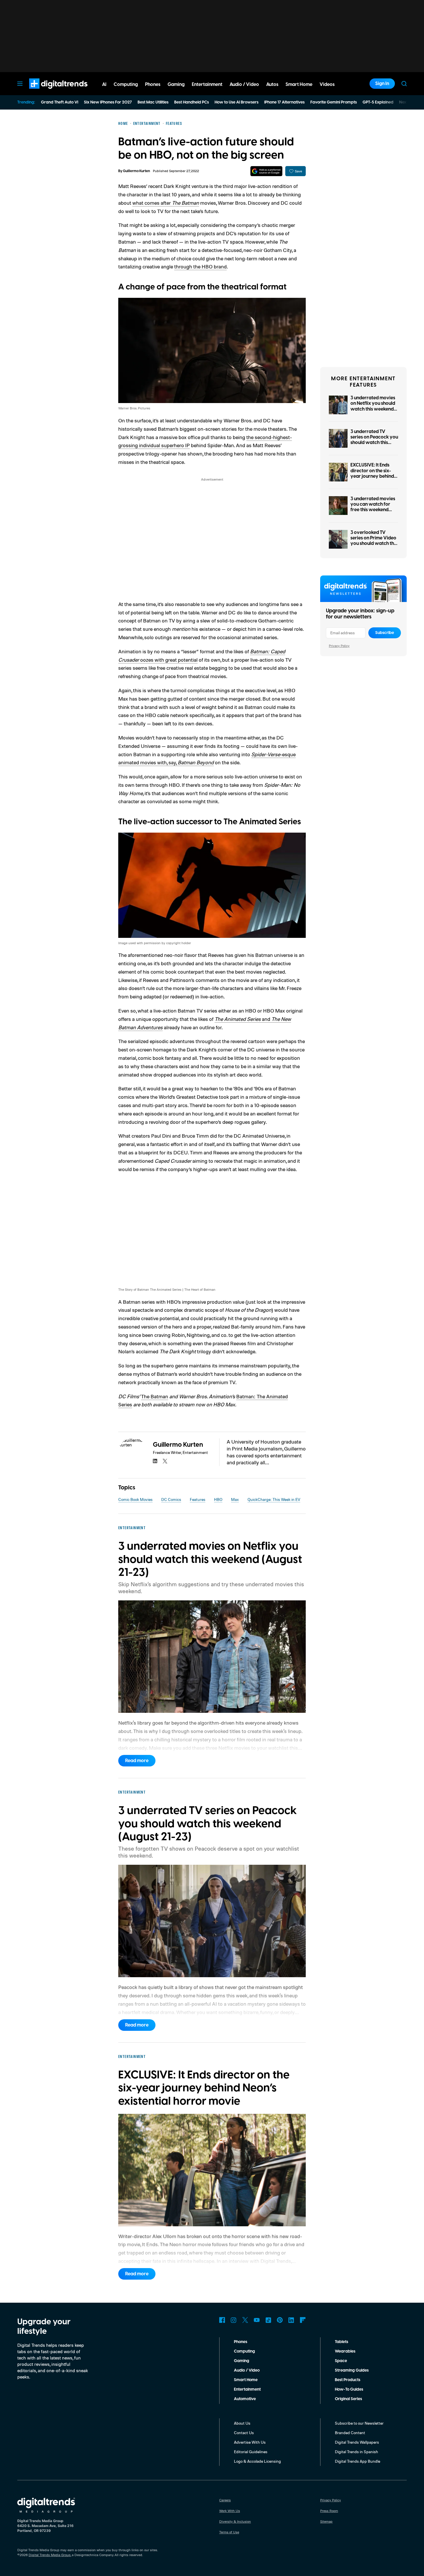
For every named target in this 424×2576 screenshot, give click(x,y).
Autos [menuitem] (272, 84)
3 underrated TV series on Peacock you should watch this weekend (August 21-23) (374, 443)
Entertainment (247, 2389)
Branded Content (350, 2433)
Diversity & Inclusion (235, 2521)
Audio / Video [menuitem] (244, 84)
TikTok (268, 2320)
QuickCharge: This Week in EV (274, 1499)
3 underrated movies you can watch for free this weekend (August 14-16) (373, 507)
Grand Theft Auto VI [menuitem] (60, 102)
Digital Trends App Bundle (358, 2461)
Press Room (329, 2511)
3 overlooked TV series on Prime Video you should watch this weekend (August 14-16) (374, 544)
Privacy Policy (339, 646)
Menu (20, 84)
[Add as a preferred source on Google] (266, 171)
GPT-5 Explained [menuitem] (378, 102)
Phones (241, 2342)
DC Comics (171, 1499)
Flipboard (303, 2320)
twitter (165, 1461)
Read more (137, 1761)
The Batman (155, 1396)
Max (235, 1499)
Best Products (348, 2380)
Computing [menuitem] (126, 84)
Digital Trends (48, 92)
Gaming (242, 2361)
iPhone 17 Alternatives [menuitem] (284, 102)
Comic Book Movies (135, 1499)
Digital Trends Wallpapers (357, 2442)
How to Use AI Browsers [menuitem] (237, 102)
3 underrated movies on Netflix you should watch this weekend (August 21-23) (373, 406)
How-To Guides (349, 2389)
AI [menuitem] (104, 84)
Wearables (345, 2351)
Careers (225, 2500)
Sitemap (326, 2521)
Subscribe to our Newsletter (359, 2423)
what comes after (166, 203)
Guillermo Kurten (136, 171)
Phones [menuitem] (153, 84)
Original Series (348, 2399)
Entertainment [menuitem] (207, 84)
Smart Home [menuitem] (299, 84)
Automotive (245, 2399)
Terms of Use (229, 2532)
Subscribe (385, 633)
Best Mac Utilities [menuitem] (153, 102)
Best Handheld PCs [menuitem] (192, 102)
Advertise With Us (250, 2442)
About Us (242, 2423)
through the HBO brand (200, 266)
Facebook (222, 2320)
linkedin (155, 1461)
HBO (218, 1499)
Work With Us (230, 2511)
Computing (244, 2351)
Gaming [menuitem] (176, 84)
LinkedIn (291, 2320)
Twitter (245, 2320)
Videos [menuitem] (327, 84)
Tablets (342, 2342)
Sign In (382, 84)
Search (404, 84)
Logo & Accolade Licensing (257, 2461)
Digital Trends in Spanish (357, 2452)
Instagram (234, 2320)
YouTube (257, 2320)
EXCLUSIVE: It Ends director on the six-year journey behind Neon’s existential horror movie (372, 476)
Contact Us (244, 2433)
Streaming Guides (352, 2370)
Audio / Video (247, 2370)
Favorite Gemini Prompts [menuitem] (334, 102)
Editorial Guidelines (251, 2452)
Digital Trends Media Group (50, 2555)
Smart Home (246, 2380)
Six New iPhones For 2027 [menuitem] (108, 102)
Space (341, 2361)
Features (198, 1499)
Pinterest (280, 2320)
